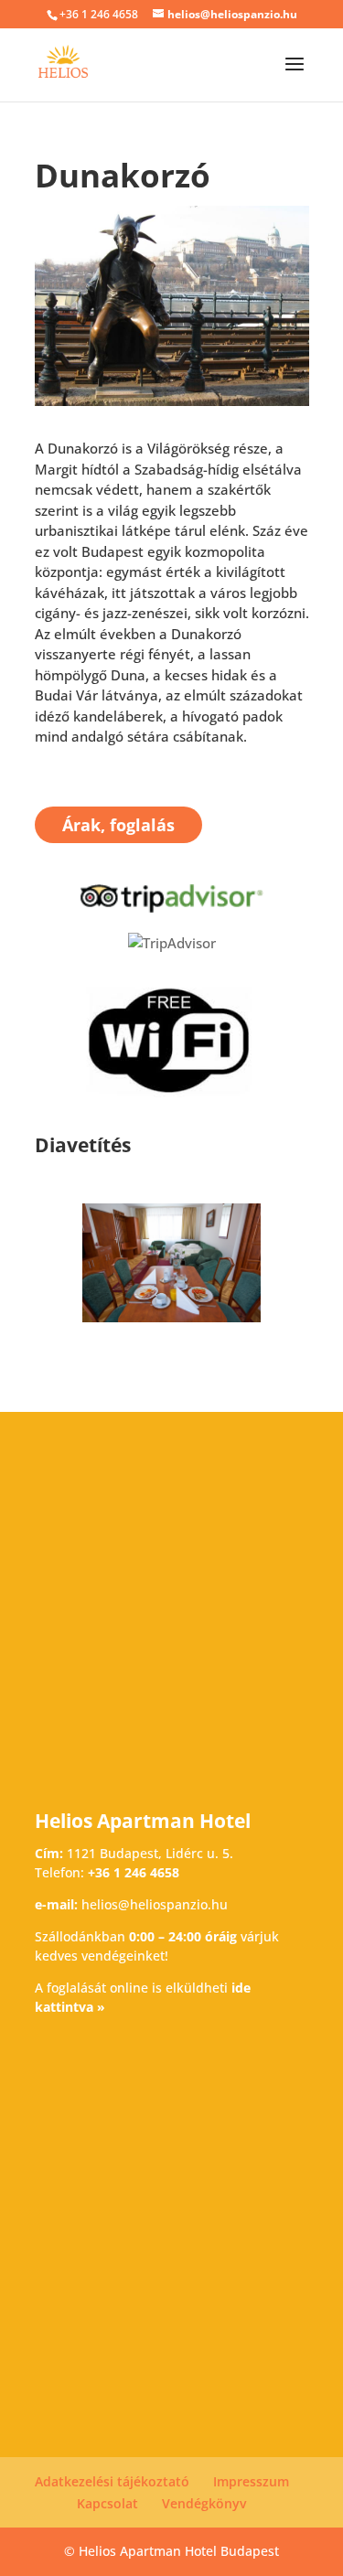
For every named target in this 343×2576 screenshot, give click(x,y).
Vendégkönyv (204, 2503)
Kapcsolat (107, 2503)
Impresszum (251, 2481)
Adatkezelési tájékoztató (112, 2481)
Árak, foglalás (118, 825)
